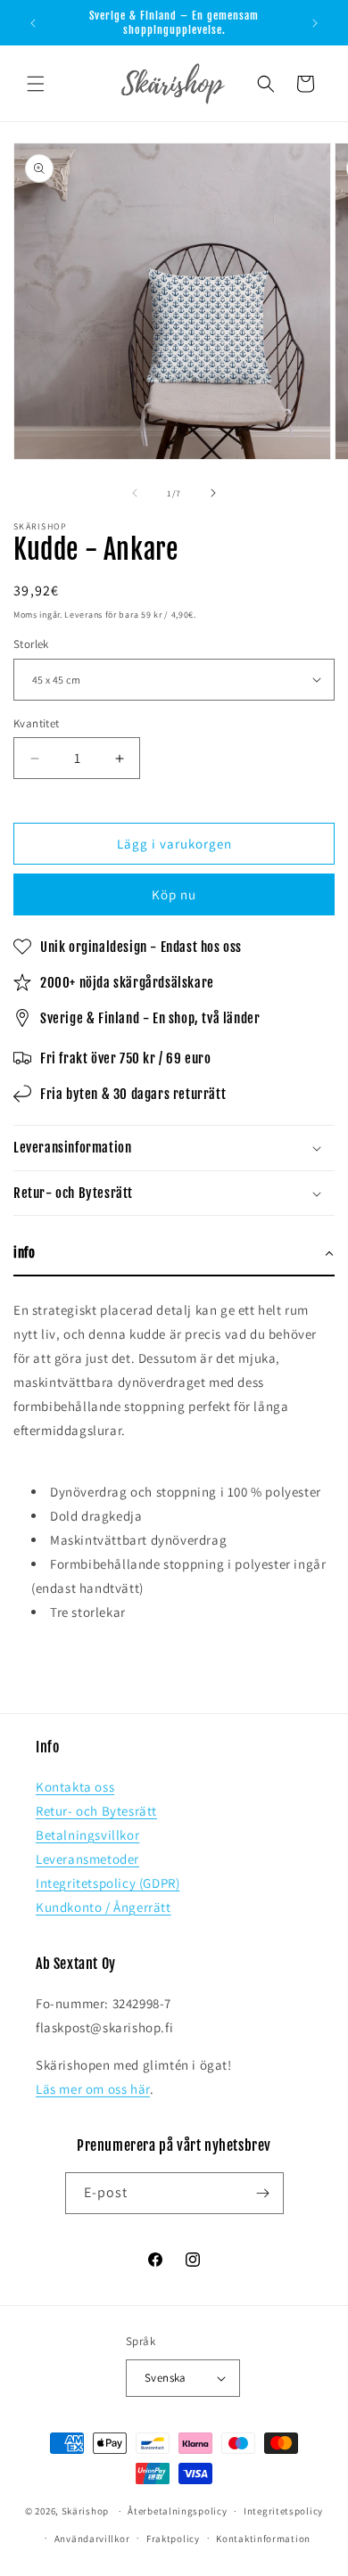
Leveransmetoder (87, 1859)
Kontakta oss (75, 1787)
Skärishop (85, 2511)
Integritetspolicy (283, 2511)
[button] (36, 84)
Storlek (31, 644)
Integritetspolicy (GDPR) (108, 1883)
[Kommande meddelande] (315, 23)
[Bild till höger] (213, 493)
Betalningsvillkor (87, 1835)
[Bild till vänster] (135, 493)
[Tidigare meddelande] (33, 23)
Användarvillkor (92, 2539)
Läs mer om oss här (93, 2089)
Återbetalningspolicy (177, 2511)
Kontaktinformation (263, 2539)
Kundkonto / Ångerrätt (104, 1907)
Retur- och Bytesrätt (96, 1811)
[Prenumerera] (263, 2193)
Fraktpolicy (173, 2539)
